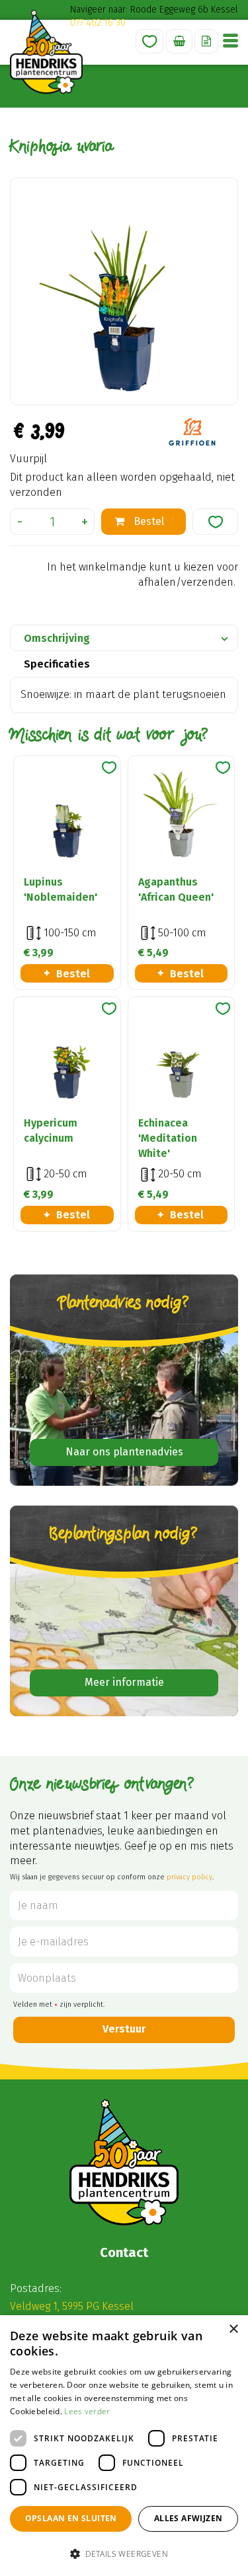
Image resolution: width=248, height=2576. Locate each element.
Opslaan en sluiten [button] (71, 2518)
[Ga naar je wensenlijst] (149, 41)
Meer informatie (124, 1682)
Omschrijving (57, 638)
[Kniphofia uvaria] (124, 292)
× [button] (233, 2329)
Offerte (206, 41)
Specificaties (57, 664)
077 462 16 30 (98, 23)
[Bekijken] (179, 41)
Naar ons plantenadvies (124, 1452)
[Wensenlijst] (149, 41)
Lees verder (87, 2411)
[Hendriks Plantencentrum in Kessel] (46, 52)
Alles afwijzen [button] (188, 2518)
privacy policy (189, 1877)
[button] (124, 2553)
